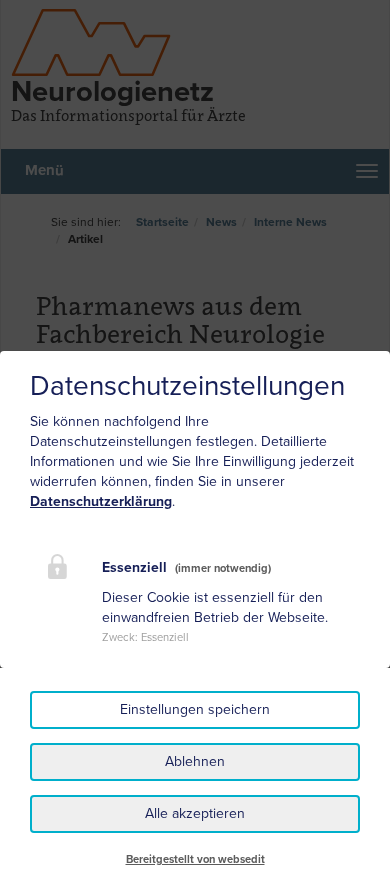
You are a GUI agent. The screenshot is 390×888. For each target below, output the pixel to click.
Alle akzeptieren (195, 813)
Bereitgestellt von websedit (195, 859)
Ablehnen (195, 761)
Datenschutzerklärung (101, 501)
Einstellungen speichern (195, 709)
